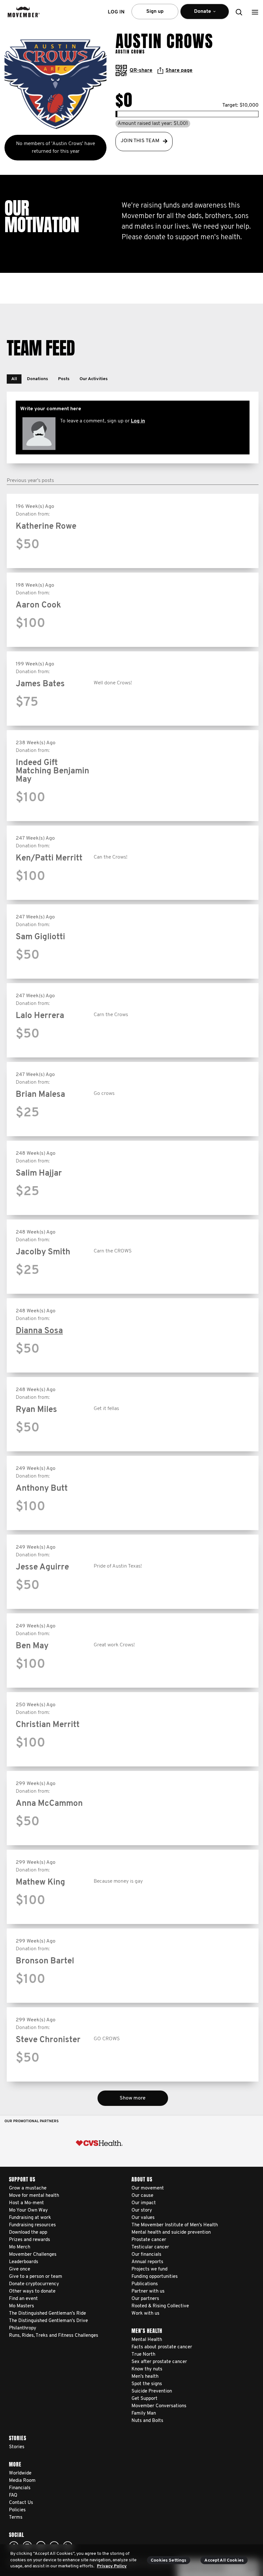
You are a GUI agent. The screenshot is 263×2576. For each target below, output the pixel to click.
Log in (138, 421)
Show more (133, 2098)
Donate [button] (198, 14)
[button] (255, 12)
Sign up (155, 12)
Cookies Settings (169, 2560)
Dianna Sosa (39, 1331)
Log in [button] (116, 12)
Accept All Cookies (224, 2560)
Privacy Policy (112, 2566)
